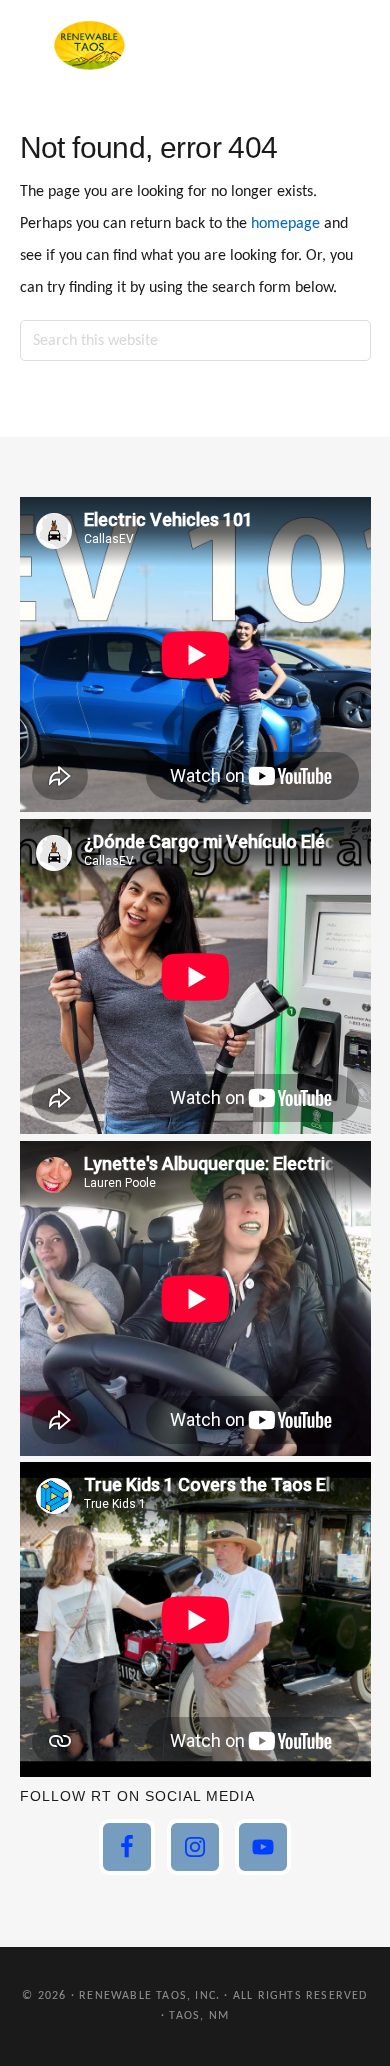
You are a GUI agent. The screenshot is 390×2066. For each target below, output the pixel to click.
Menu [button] (345, 44)
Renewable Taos (90, 45)
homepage (285, 224)
